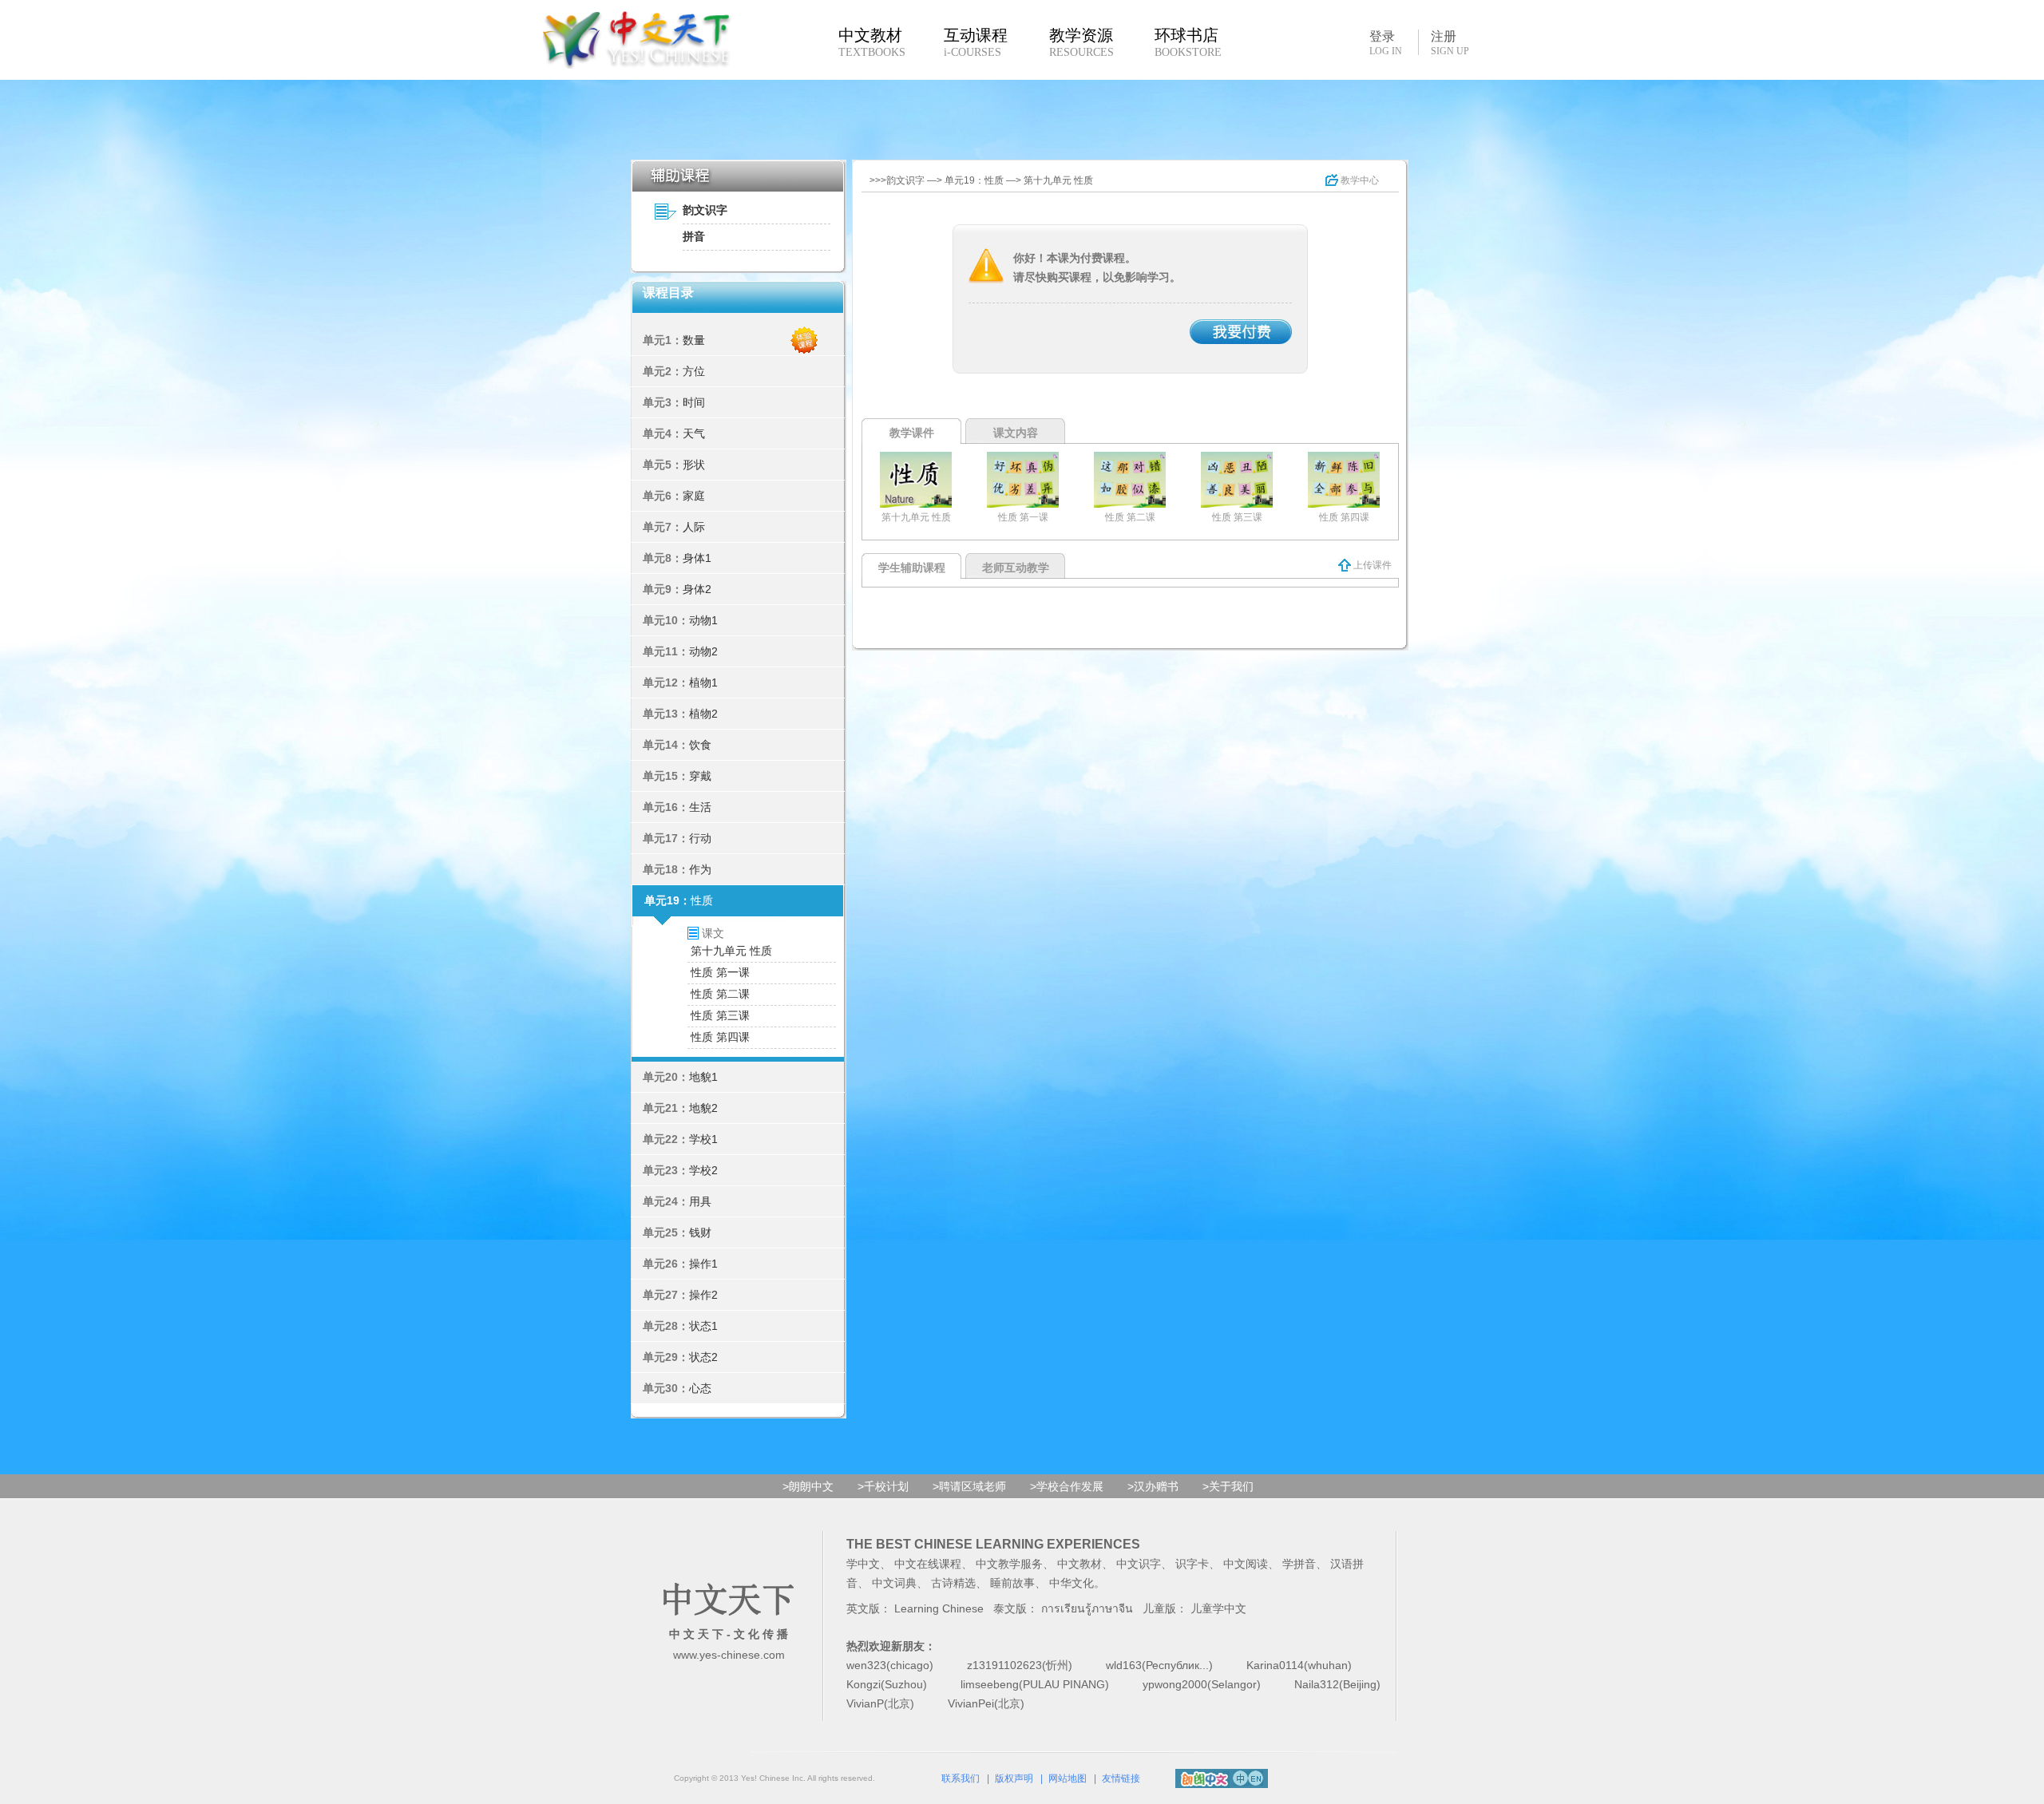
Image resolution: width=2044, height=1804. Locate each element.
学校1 (703, 1139)
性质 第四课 (720, 1037)
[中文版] (1240, 1776)
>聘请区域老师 (969, 1486)
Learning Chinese (939, 1608)
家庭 (694, 496)
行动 (700, 838)
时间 (694, 402)
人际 (694, 527)
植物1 (703, 682)
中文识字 (1139, 1564)
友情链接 (1121, 1778)
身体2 (697, 589)
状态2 (703, 1357)
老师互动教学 (1016, 568)
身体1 (697, 558)
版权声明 (1014, 1778)
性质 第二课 (720, 994)
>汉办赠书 (1153, 1486)
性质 (702, 900)
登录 (1386, 42)
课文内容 (1016, 433)
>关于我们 (1228, 1486)
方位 (694, 371)
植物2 (703, 714)
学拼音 (1299, 1564)
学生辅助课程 (912, 568)
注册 (1450, 43)
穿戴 (700, 776)
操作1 (703, 1264)
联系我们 (961, 1778)
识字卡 (1192, 1564)
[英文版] (1256, 1776)
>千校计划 (883, 1486)
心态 (700, 1388)
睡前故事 (1012, 1583)
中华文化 (1072, 1583)
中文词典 (894, 1583)
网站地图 (1068, 1778)
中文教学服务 (1009, 1564)
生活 (700, 807)
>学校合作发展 (1067, 1486)
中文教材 (1079, 1564)
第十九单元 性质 (731, 951)
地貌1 (703, 1077)
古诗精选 (953, 1583)
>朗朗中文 (808, 1486)
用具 (700, 1201)
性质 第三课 (720, 1015)
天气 (694, 433)
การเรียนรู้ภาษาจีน (1087, 1608)
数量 (694, 340)
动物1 (703, 620)
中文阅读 (1246, 1564)
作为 (700, 869)
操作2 (703, 1295)
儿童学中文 (1218, 1608)
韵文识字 (705, 210)
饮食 (700, 745)
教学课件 (912, 433)
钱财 (700, 1232)
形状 (694, 465)
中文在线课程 (928, 1564)
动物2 (703, 651)
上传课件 (1371, 565)
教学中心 (1359, 180)
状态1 (703, 1326)
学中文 (863, 1564)
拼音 (694, 236)
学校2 (703, 1170)
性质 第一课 (720, 972)
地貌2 (703, 1108)
